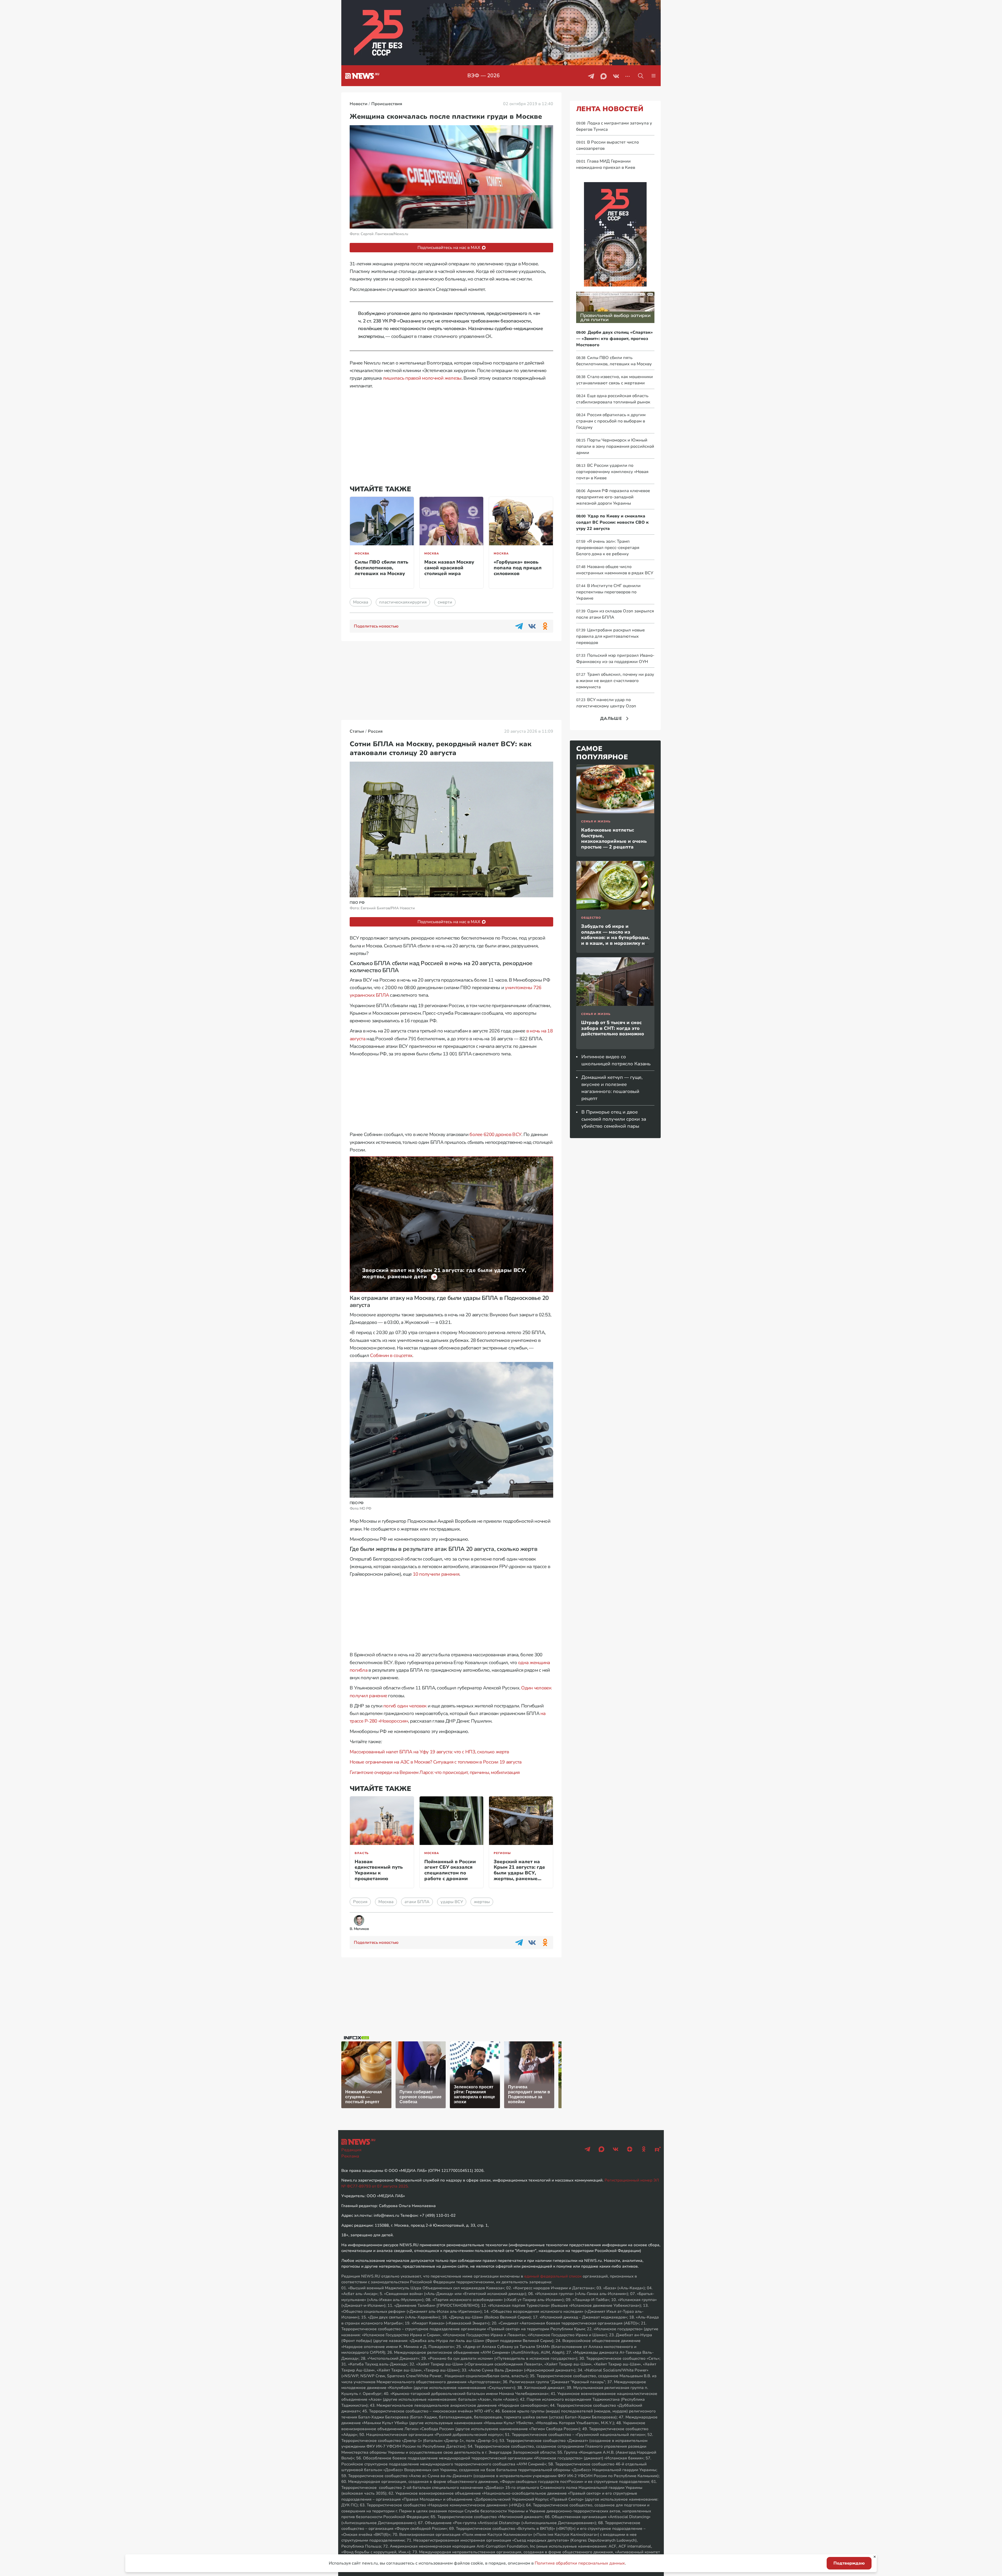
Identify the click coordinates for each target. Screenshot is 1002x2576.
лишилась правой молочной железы (422, 378)
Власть (362, 1853)
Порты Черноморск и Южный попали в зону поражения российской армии (615, 446)
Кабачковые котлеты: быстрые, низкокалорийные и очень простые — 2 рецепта (614, 838)
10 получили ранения (436, 1574)
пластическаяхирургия (403, 602)
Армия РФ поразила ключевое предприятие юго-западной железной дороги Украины (613, 497)
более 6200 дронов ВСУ (495, 1134)
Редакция (351, 2150)
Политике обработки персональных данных (580, 2563)
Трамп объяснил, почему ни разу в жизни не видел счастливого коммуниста (615, 681)
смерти (445, 602)
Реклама (350, 2156)
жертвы (482, 1902)
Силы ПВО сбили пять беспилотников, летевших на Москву (381, 568)
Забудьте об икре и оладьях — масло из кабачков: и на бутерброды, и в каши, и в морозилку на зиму (615, 937)
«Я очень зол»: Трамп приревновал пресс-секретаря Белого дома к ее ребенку (608, 548)
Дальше (611, 719)
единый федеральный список (553, 2276)
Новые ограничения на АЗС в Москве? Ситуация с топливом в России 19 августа (436, 1762)
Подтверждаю (849, 2563)
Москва (362, 554)
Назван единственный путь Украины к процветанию (379, 1870)
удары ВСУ (452, 1902)
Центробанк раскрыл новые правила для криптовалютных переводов (610, 636)
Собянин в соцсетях (391, 1355)
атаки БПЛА (417, 1902)
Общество (591, 918)
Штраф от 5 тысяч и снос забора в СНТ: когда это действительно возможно (613, 1028)
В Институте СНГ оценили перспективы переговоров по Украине (608, 592)
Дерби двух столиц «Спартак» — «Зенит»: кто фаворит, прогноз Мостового (615, 339)
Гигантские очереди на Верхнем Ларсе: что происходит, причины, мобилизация (435, 1772)
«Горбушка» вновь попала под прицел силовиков (518, 568)
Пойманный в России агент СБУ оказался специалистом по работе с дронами (450, 1870)
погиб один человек (405, 1706)
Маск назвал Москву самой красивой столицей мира (449, 568)
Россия (360, 1902)
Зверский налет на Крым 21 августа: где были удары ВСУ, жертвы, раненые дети (519, 1873)
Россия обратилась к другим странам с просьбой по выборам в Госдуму (611, 421)
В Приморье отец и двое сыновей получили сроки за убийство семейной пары (614, 1119)
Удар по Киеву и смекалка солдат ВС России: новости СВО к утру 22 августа (612, 522)
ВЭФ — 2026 (485, 76)
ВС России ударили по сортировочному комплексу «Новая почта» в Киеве (612, 472)
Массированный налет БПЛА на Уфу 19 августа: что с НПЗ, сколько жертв (429, 1752)
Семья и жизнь (596, 821)
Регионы (502, 1853)
